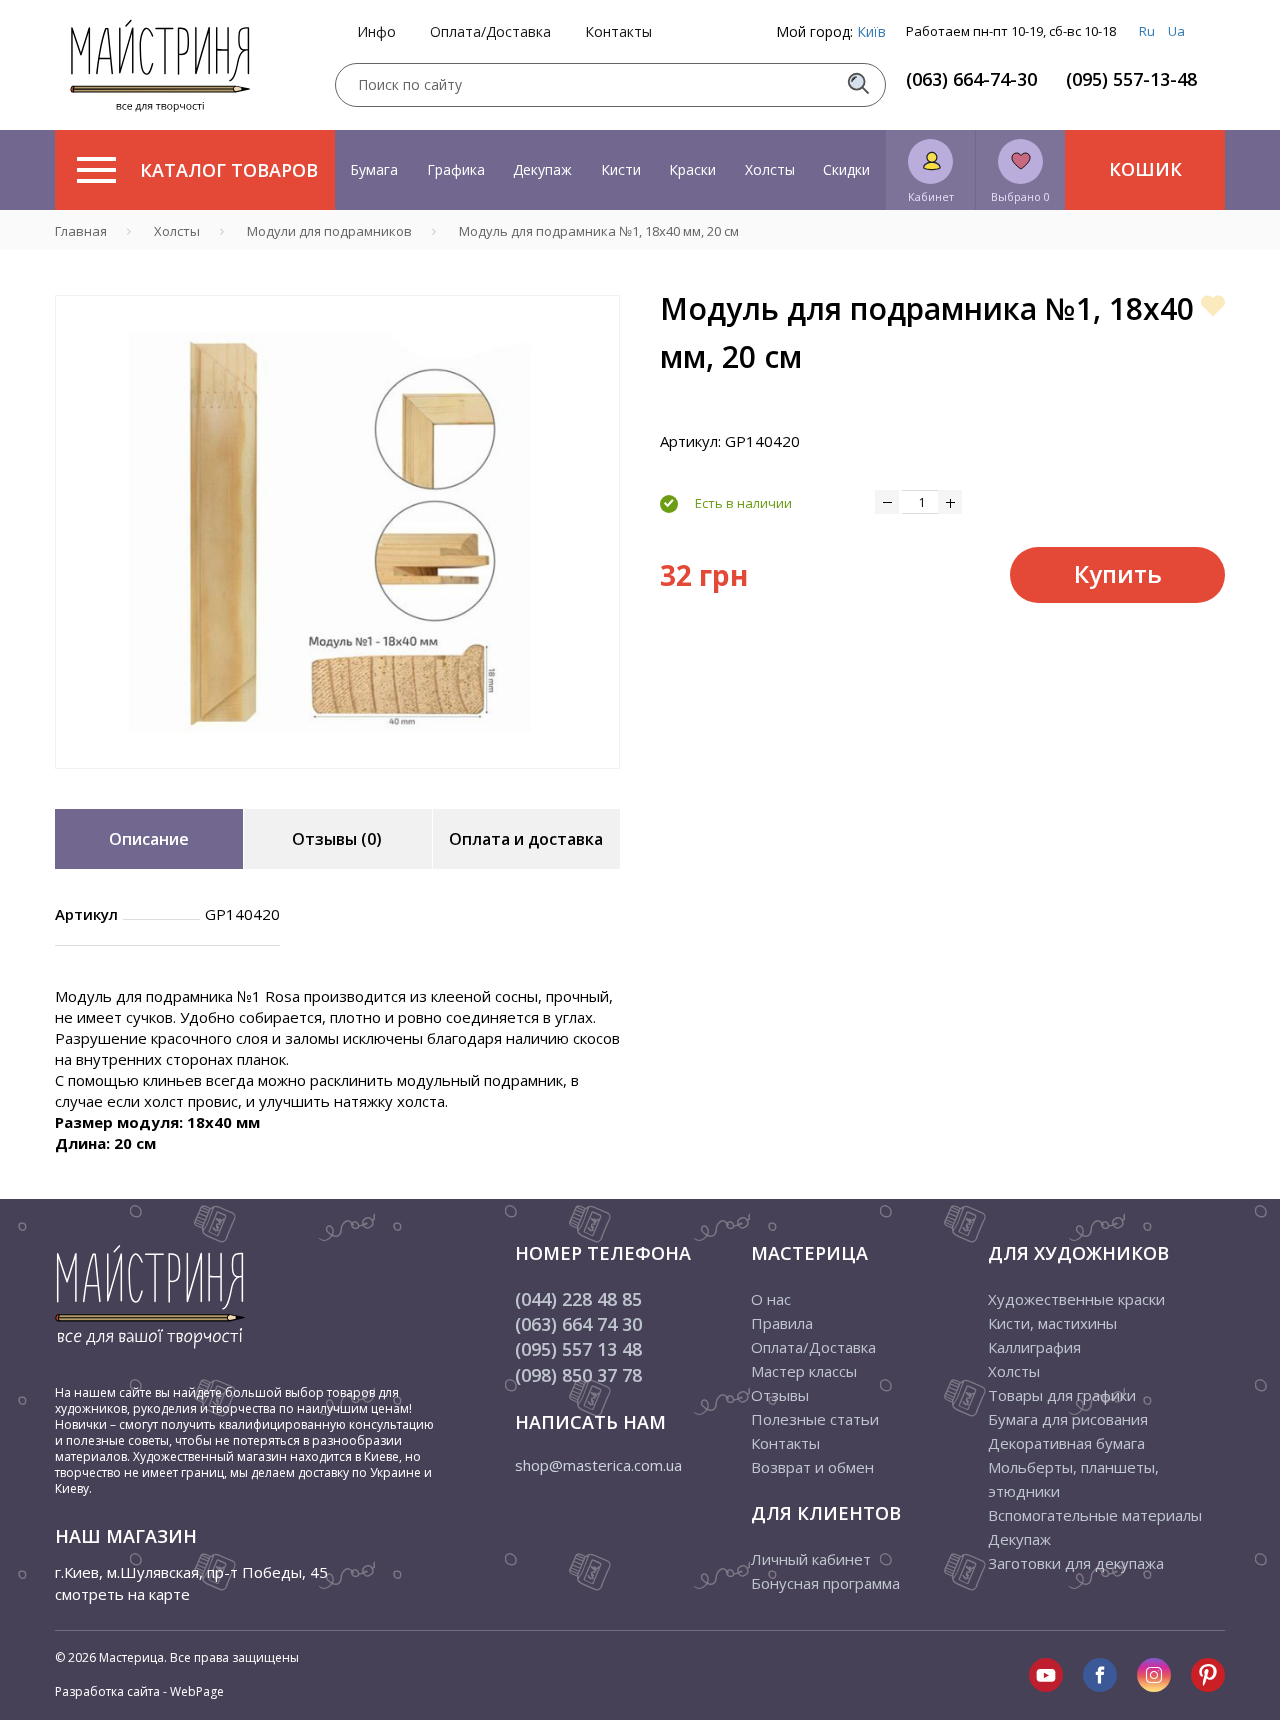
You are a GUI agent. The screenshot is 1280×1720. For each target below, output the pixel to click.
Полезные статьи (815, 1419)
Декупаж (542, 169)
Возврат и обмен (812, 1467)
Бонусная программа (825, 1583)
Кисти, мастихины (1052, 1323)
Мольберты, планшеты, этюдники (1073, 1479)
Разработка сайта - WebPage (139, 1691)
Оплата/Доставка (490, 32)
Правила (782, 1323)
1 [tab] (338, 783)
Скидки (846, 169)
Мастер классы (804, 1371)
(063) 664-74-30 (971, 79)
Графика (456, 169)
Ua (1176, 31)
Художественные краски (1076, 1299)
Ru (1147, 31)
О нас (771, 1299)
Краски (692, 169)
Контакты (618, 32)
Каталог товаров (229, 170)
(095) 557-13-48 (1131, 79)
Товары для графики (1062, 1395)
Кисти (621, 169)
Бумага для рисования (1068, 1419)
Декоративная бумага (1066, 1443)
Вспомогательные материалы (1095, 1515)
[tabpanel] (337, 532)
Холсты (770, 169)
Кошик (1145, 169)
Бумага (374, 169)
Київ (871, 31)
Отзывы (780, 1395)
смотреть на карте (122, 1594)
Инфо (376, 32)
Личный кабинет (811, 1559)
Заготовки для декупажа (1076, 1563)
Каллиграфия (1034, 1347)
